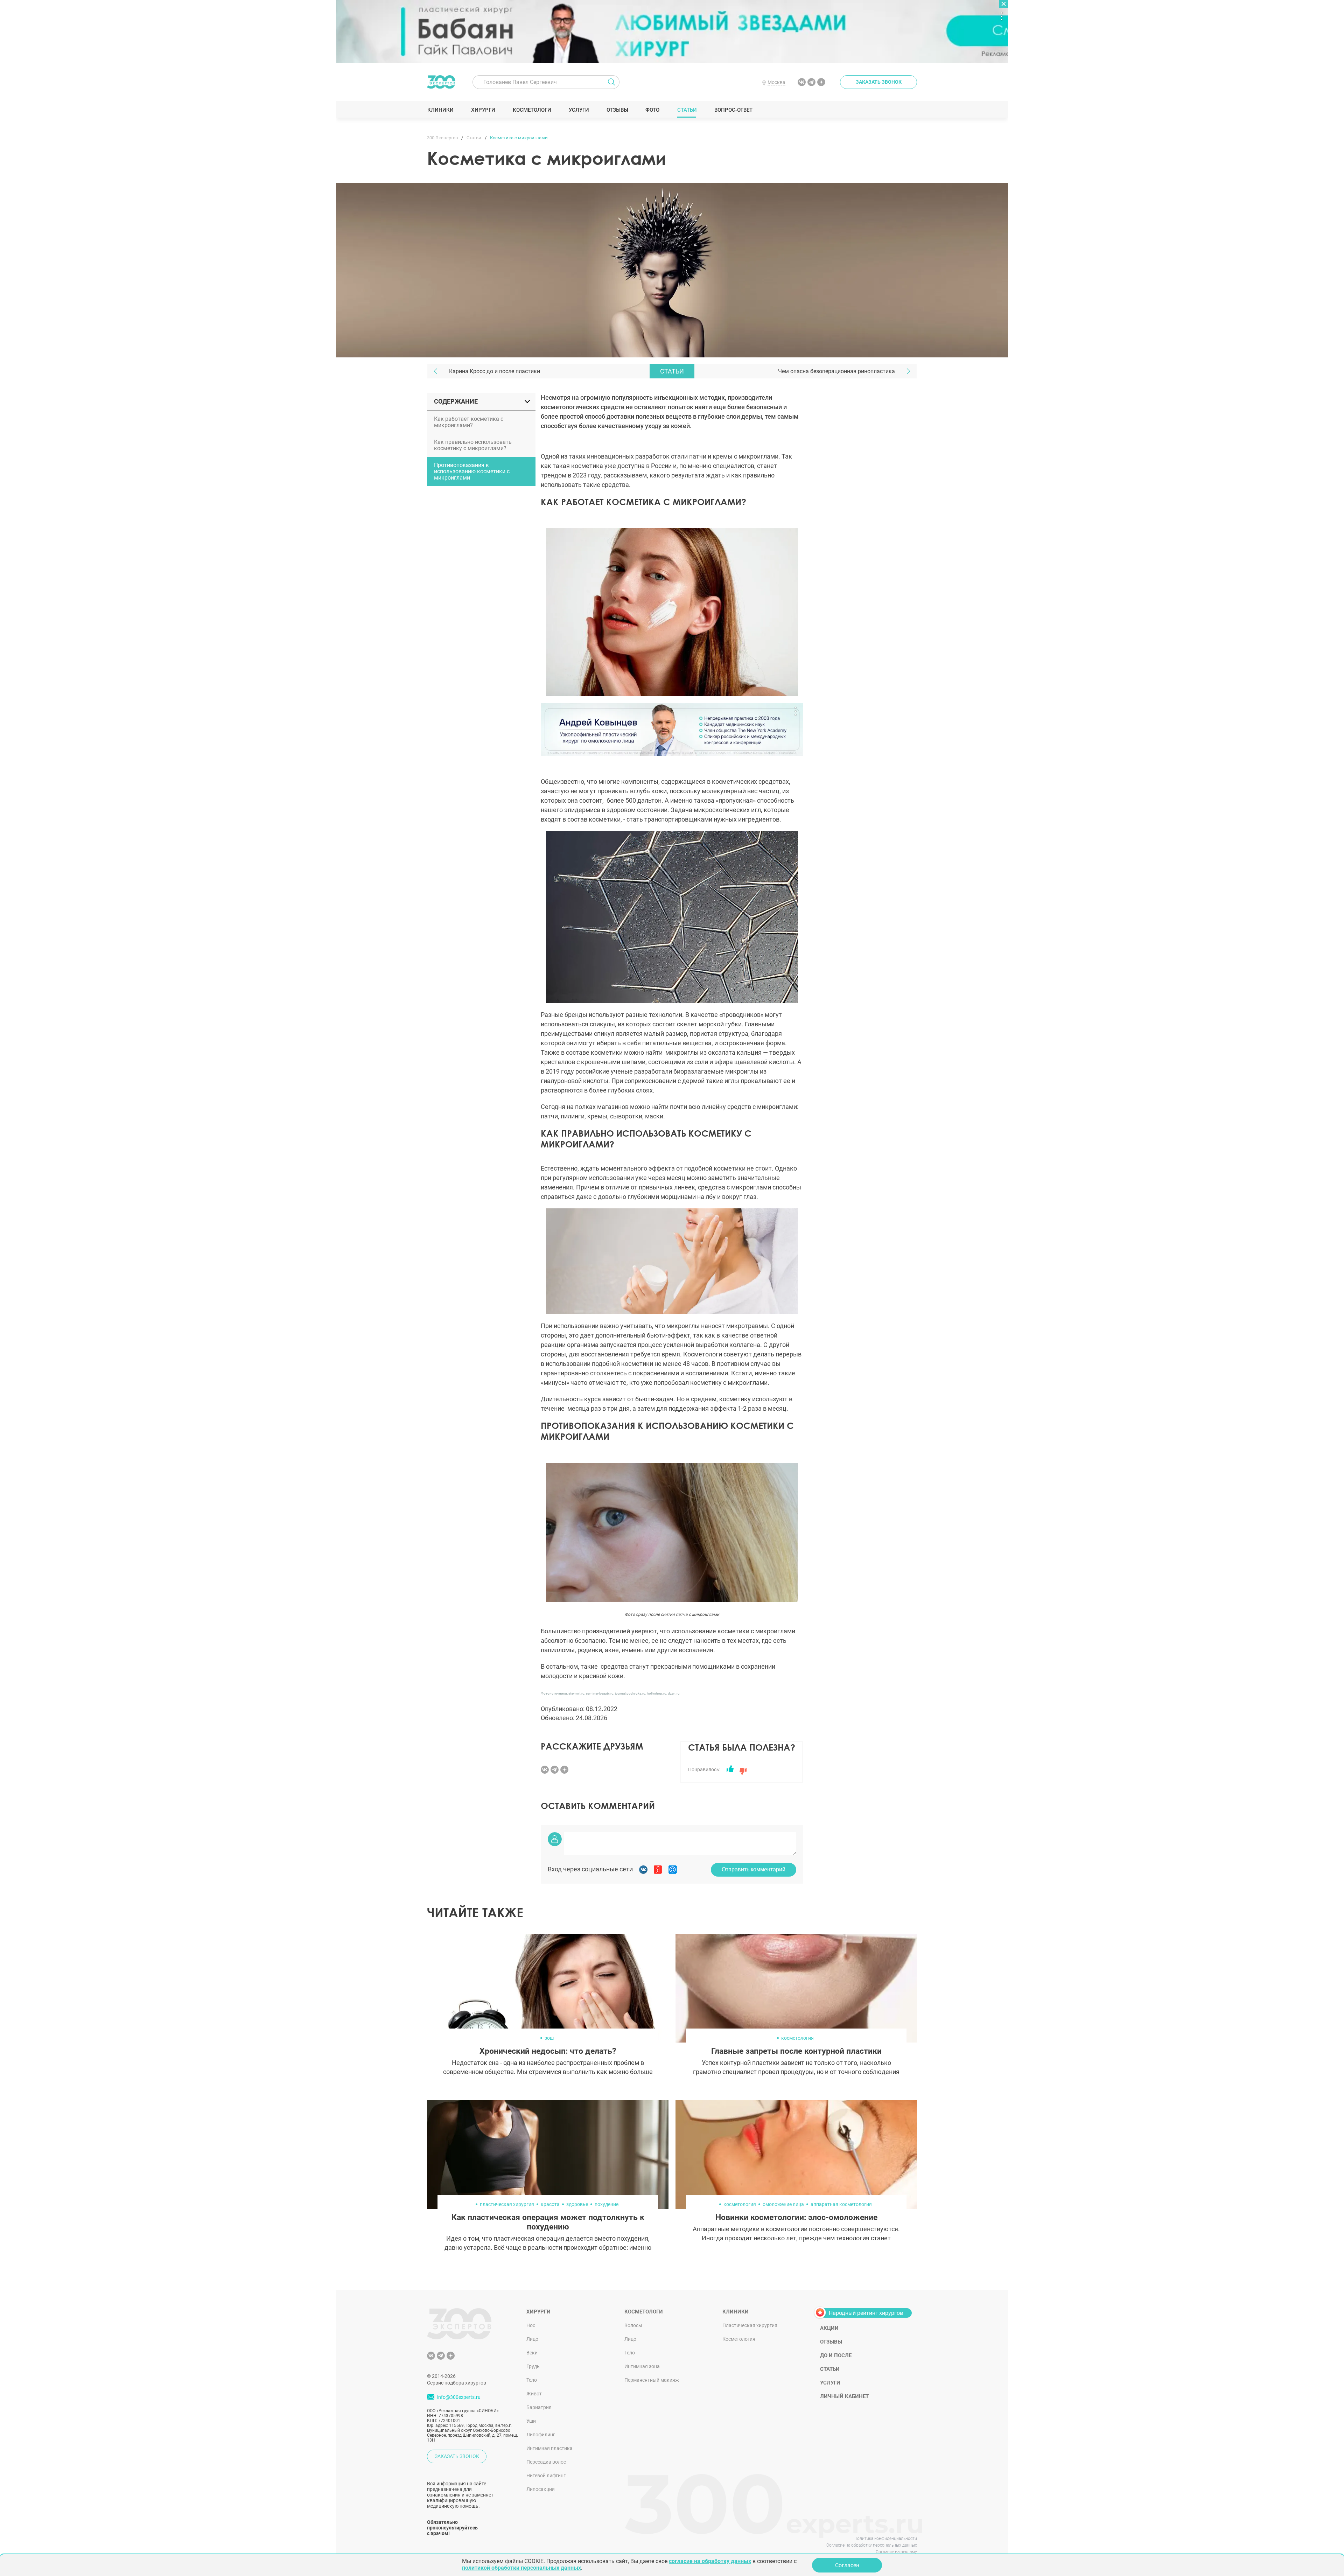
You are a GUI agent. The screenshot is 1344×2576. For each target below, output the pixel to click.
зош (549, 2038)
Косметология (739, 2339)
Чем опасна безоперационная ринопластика (836, 371)
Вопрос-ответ (733, 110)
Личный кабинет (844, 2396)
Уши (531, 2421)
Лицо (532, 2339)
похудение (607, 2204)
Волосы (633, 2325)
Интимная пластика (549, 2448)
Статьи (687, 110)
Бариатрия (539, 2407)
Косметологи (532, 110)
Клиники (440, 110)
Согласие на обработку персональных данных (872, 2545)
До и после (836, 2355)
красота (550, 2204)
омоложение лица (783, 2204)
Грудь (533, 2366)
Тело (532, 2380)
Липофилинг (541, 2435)
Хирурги (483, 110)
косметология (797, 2038)
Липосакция (541, 2489)
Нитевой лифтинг (546, 2476)
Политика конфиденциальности (886, 2539)
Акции (829, 2328)
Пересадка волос (546, 2462)
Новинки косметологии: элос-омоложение (796, 2217)
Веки (532, 2353)
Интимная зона (642, 2366)
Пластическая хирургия (750, 2325)
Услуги (579, 110)
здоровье (577, 2204)
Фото (652, 110)
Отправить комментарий (754, 1869)
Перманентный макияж (652, 2380)
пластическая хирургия (507, 2204)
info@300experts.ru (459, 2397)
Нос (531, 2325)
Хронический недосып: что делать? (548, 2051)
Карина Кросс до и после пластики (495, 371)
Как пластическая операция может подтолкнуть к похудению (548, 2222)
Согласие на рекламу (896, 2552)
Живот (534, 2394)
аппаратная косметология (841, 2204)
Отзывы (617, 110)
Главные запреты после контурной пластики (796, 2051)
